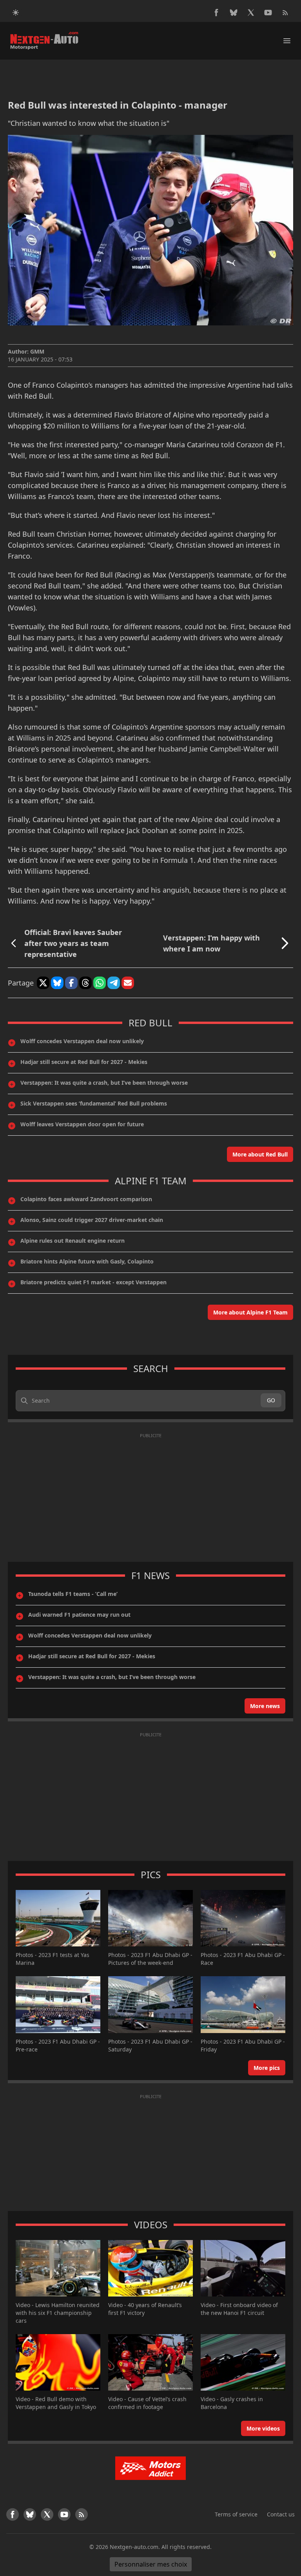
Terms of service (236, 2514)
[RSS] (285, 13)
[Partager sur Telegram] (114, 983)
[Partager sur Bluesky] (57, 983)
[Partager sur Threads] (85, 983)
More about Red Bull (260, 1154)
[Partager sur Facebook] (71, 983)
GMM (37, 351)
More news (265, 1706)
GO (271, 1400)
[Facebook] (216, 13)
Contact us (281, 2514)
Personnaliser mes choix (151, 2564)
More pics (267, 2068)
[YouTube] (268, 13)
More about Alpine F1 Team (250, 1312)
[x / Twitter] (251, 13)
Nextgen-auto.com (134, 2547)
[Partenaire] (150, 2468)
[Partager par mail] (128, 983)
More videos (263, 2428)
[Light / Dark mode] (16, 13)
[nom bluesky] (234, 13)
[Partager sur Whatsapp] (100, 983)
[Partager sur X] (43, 983)
